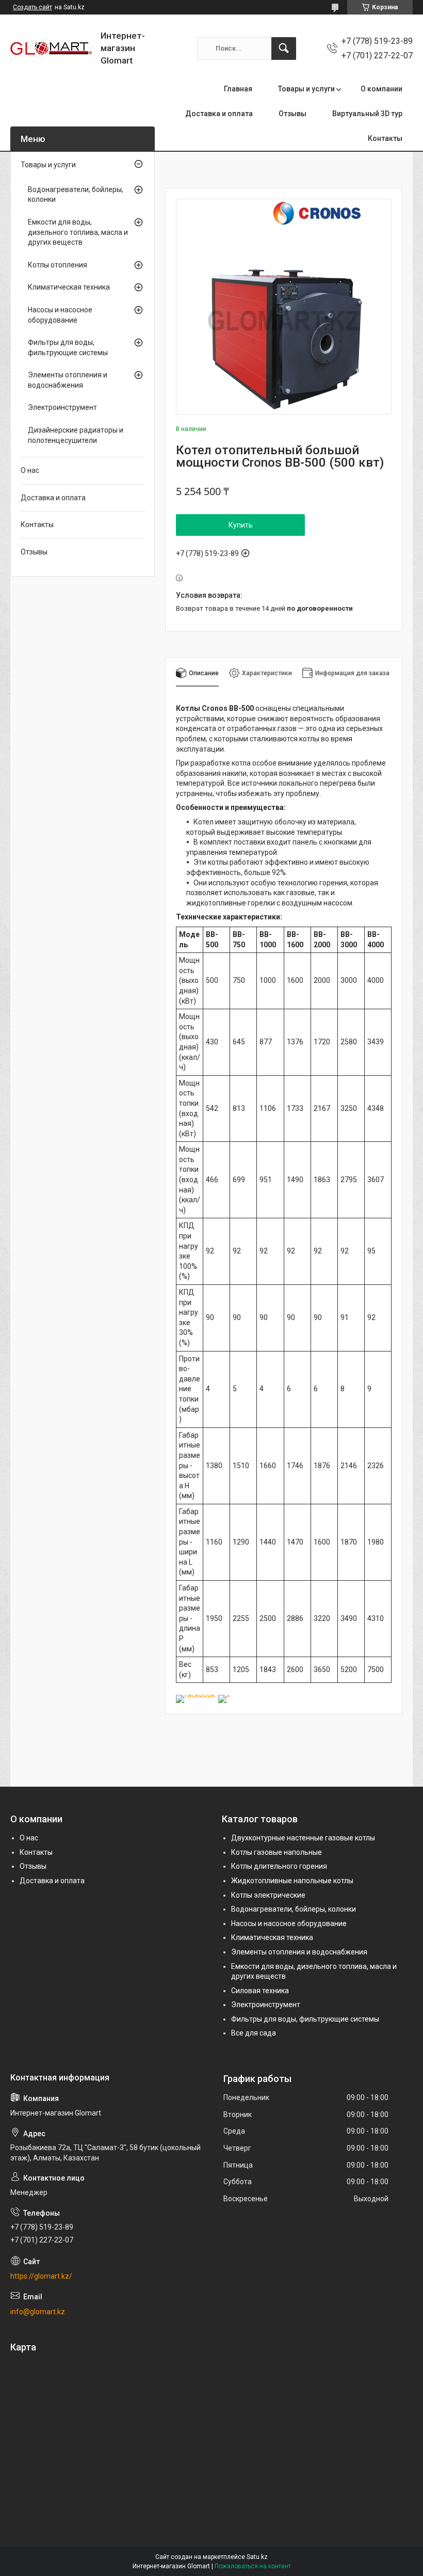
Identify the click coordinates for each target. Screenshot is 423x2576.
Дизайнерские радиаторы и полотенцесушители (76, 435)
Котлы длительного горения (279, 1866)
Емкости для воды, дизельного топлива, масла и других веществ (78, 232)
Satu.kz (257, 2557)
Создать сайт (32, 7)
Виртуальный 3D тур (367, 114)
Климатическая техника (69, 287)
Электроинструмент (62, 407)
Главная (238, 89)
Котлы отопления (58, 265)
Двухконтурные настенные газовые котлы (303, 1838)
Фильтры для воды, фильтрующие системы (68, 347)
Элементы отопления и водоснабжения (68, 380)
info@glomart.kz (38, 2312)
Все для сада (254, 2033)
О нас (30, 470)
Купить (241, 525)
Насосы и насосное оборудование (60, 315)
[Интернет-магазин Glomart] (52, 49)
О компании (381, 89)
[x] (224, 1695)
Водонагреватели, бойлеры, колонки (76, 195)
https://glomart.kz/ (41, 2276)
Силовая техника (260, 1991)
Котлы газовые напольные (276, 1852)
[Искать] (284, 49)
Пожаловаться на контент (253, 2566)
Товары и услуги (306, 89)
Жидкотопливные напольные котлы (292, 1881)
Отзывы (292, 114)
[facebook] (196, 1695)
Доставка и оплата (219, 114)
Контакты (385, 138)
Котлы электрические (268, 1895)
